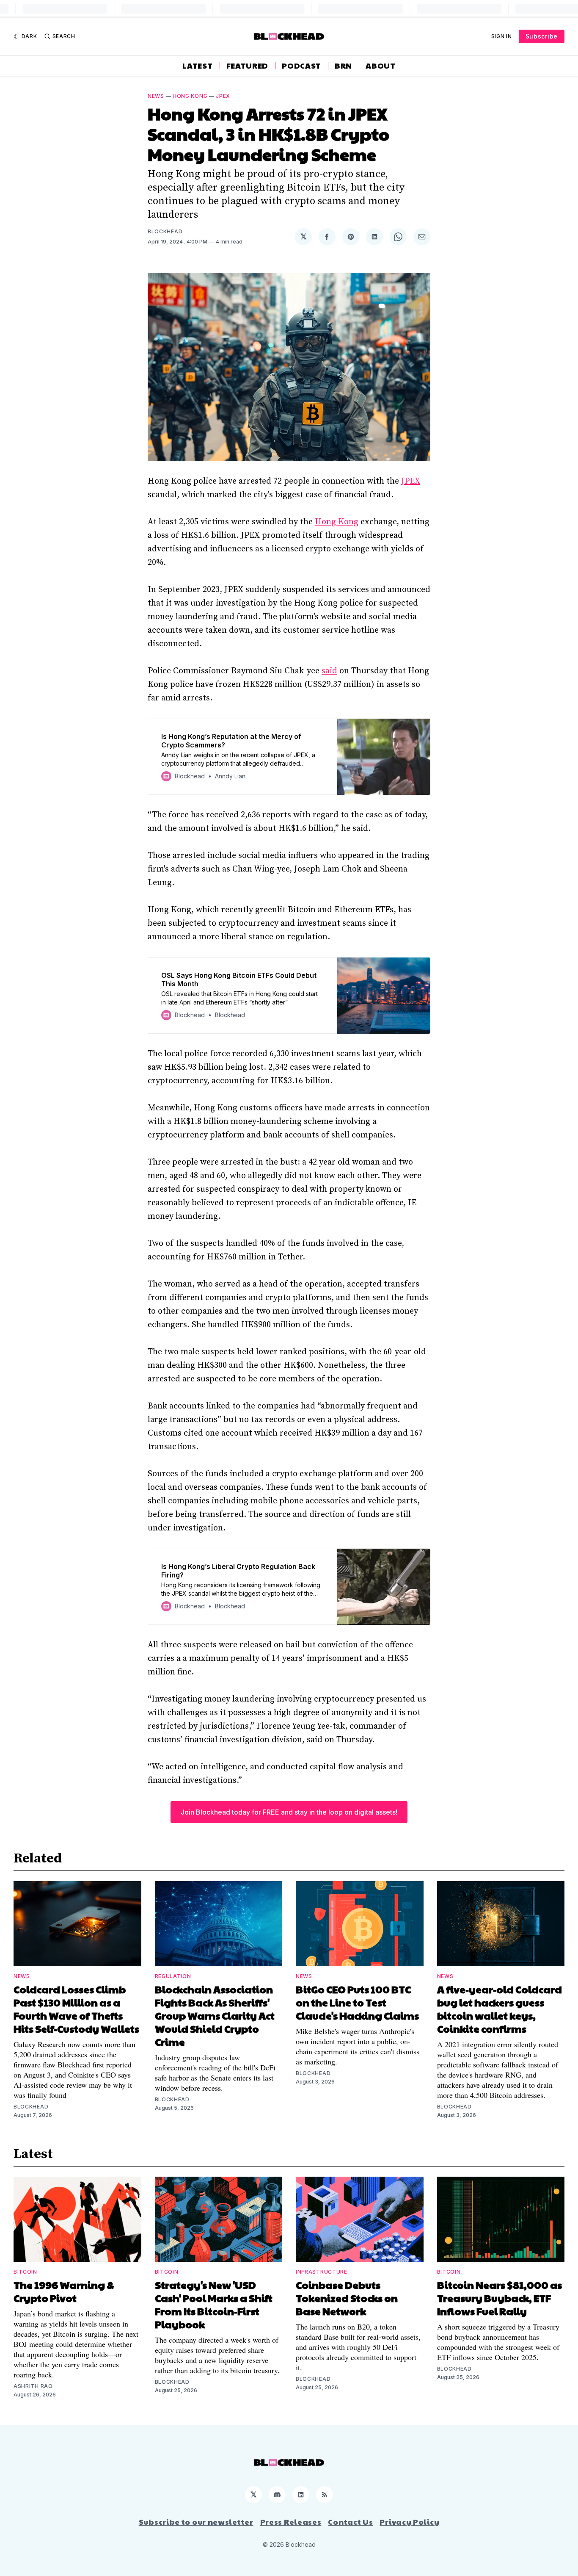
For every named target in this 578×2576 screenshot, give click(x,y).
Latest (197, 66)
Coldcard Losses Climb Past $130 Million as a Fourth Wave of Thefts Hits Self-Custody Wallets (76, 2009)
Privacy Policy (409, 2522)
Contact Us (350, 2522)
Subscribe (542, 36)
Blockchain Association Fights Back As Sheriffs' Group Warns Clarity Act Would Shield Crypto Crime (215, 2015)
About (381, 66)
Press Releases (291, 2522)
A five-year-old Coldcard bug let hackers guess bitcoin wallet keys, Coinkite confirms (500, 2009)
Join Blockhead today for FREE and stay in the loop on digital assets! (289, 1812)
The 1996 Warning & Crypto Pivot (64, 2291)
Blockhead (165, 231)
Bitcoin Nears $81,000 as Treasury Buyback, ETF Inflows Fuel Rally (500, 2298)
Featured (248, 66)
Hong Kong (190, 96)
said (329, 671)
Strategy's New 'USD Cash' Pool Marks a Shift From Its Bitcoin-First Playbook (214, 2304)
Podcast (301, 66)
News (156, 96)
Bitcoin (25, 2272)
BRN (343, 66)
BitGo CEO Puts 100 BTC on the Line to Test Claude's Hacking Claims (357, 2002)
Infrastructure (322, 2272)
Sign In (502, 36)
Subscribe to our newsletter (196, 2522)
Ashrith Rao (33, 2386)
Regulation (173, 1976)
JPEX (223, 96)
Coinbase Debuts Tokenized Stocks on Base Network (347, 2298)
